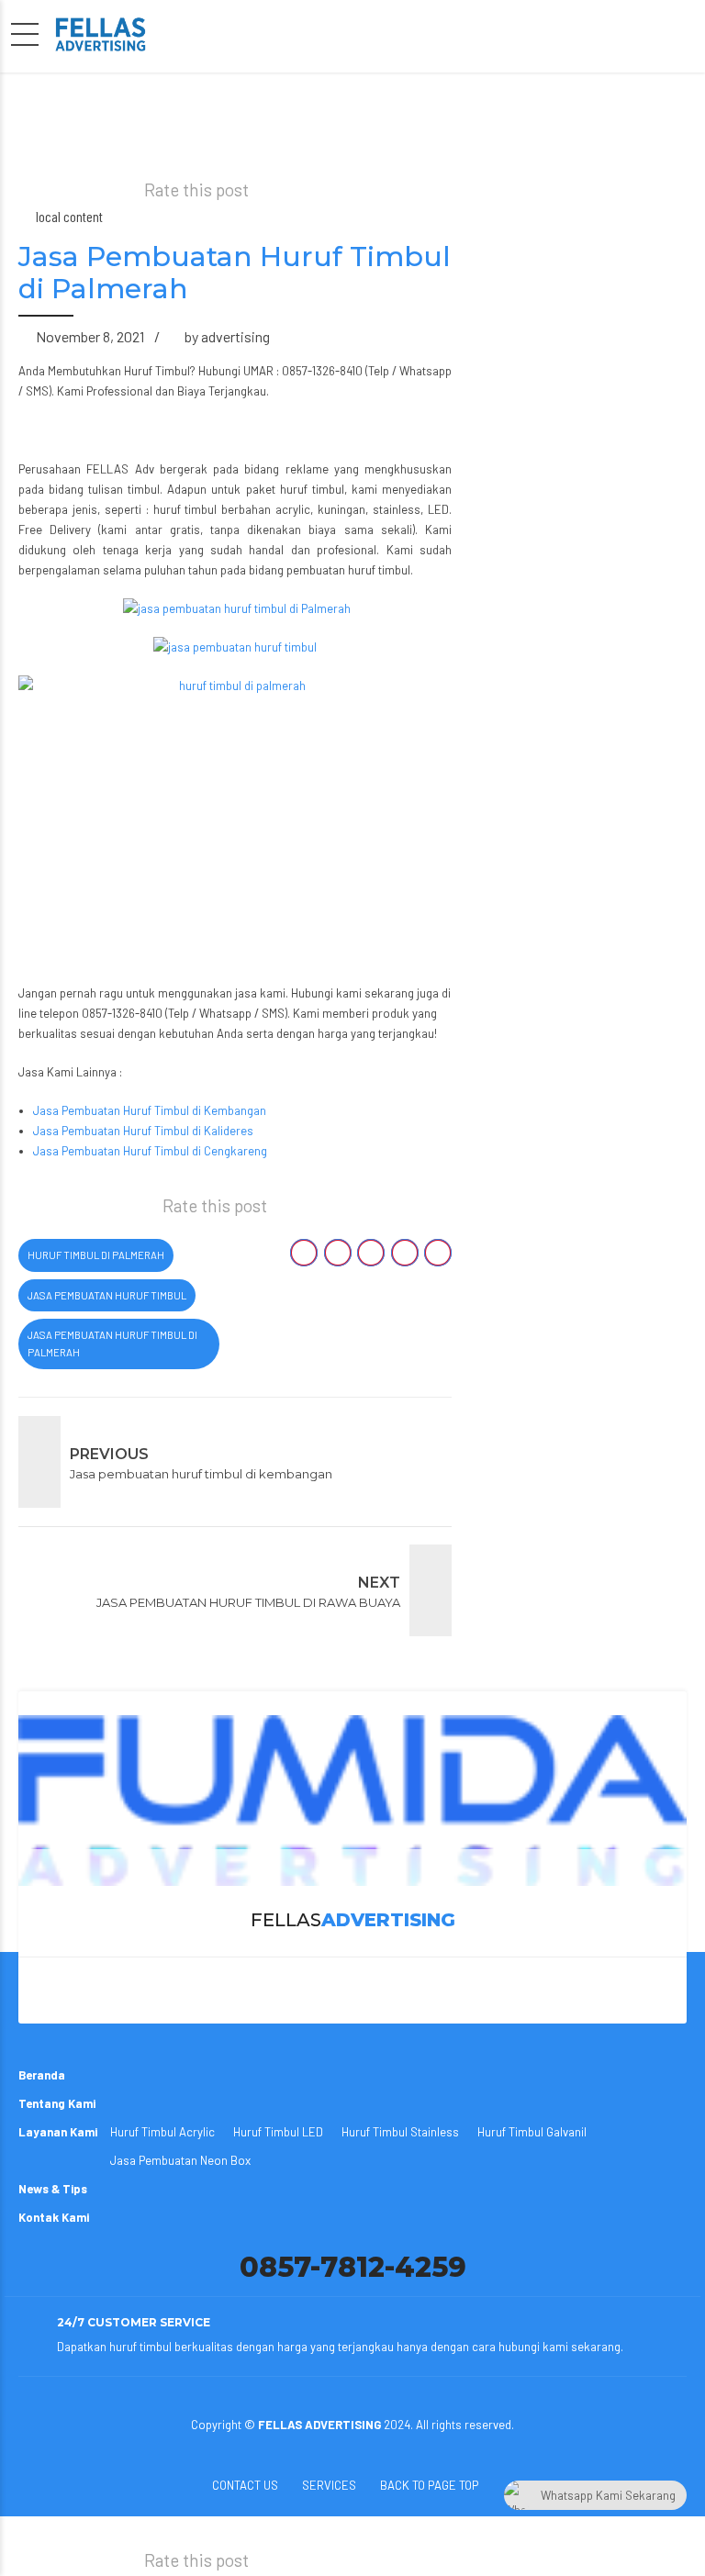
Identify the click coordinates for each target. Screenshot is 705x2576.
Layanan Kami (58, 2132)
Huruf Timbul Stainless (400, 2132)
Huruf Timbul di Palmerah (96, 1255)
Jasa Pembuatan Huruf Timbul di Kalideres (143, 1131)
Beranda (42, 2075)
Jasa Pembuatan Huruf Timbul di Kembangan (150, 1110)
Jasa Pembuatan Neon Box (180, 2160)
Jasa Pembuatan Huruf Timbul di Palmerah (112, 1344)
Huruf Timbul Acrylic (162, 2132)
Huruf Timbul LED (278, 2132)
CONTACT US (245, 2485)
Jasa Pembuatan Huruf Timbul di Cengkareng (150, 1151)
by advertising (227, 336)
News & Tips (53, 2189)
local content (69, 216)
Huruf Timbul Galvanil (532, 2132)
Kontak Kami (54, 2217)
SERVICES (329, 2485)
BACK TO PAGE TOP (429, 2485)
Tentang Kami (57, 2103)
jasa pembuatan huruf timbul (107, 1295)
